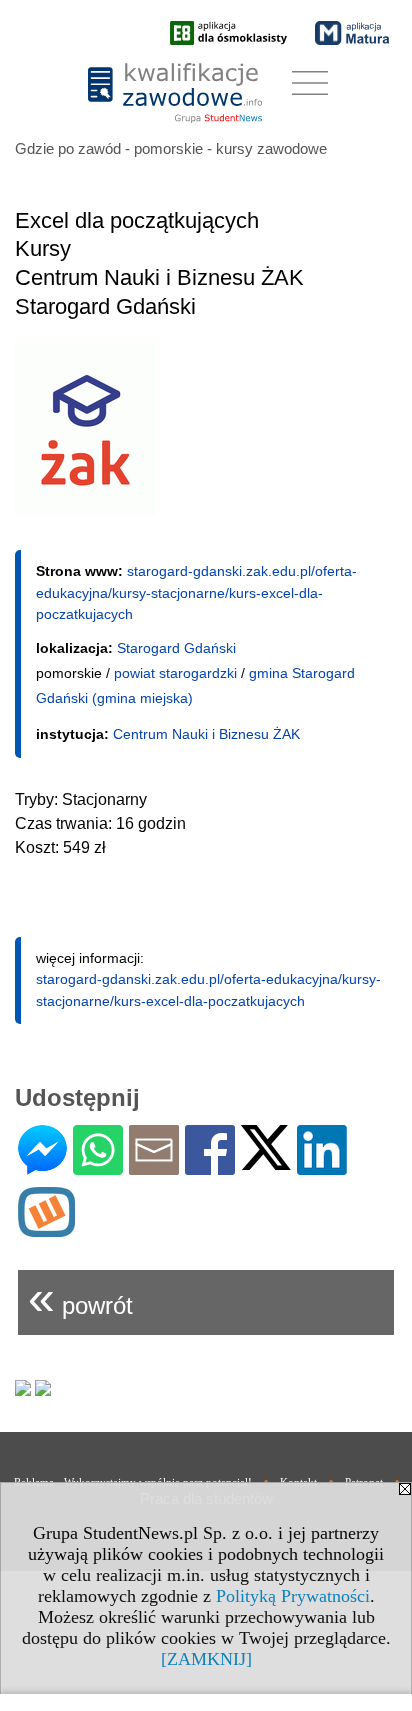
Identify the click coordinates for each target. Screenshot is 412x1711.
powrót (80, 1297)
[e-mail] (154, 1166)
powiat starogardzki (175, 673)
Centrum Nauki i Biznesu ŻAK (206, 734)
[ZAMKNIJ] (206, 1659)
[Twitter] (266, 1161)
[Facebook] (210, 1166)
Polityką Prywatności (293, 1596)
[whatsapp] (98, 1166)
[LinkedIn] (322, 1166)
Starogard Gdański (176, 648)
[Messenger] (42, 1166)
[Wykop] (46, 1228)
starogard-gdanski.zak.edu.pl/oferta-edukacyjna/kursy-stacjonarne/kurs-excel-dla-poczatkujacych (196, 592)
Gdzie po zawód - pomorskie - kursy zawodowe (171, 148)
